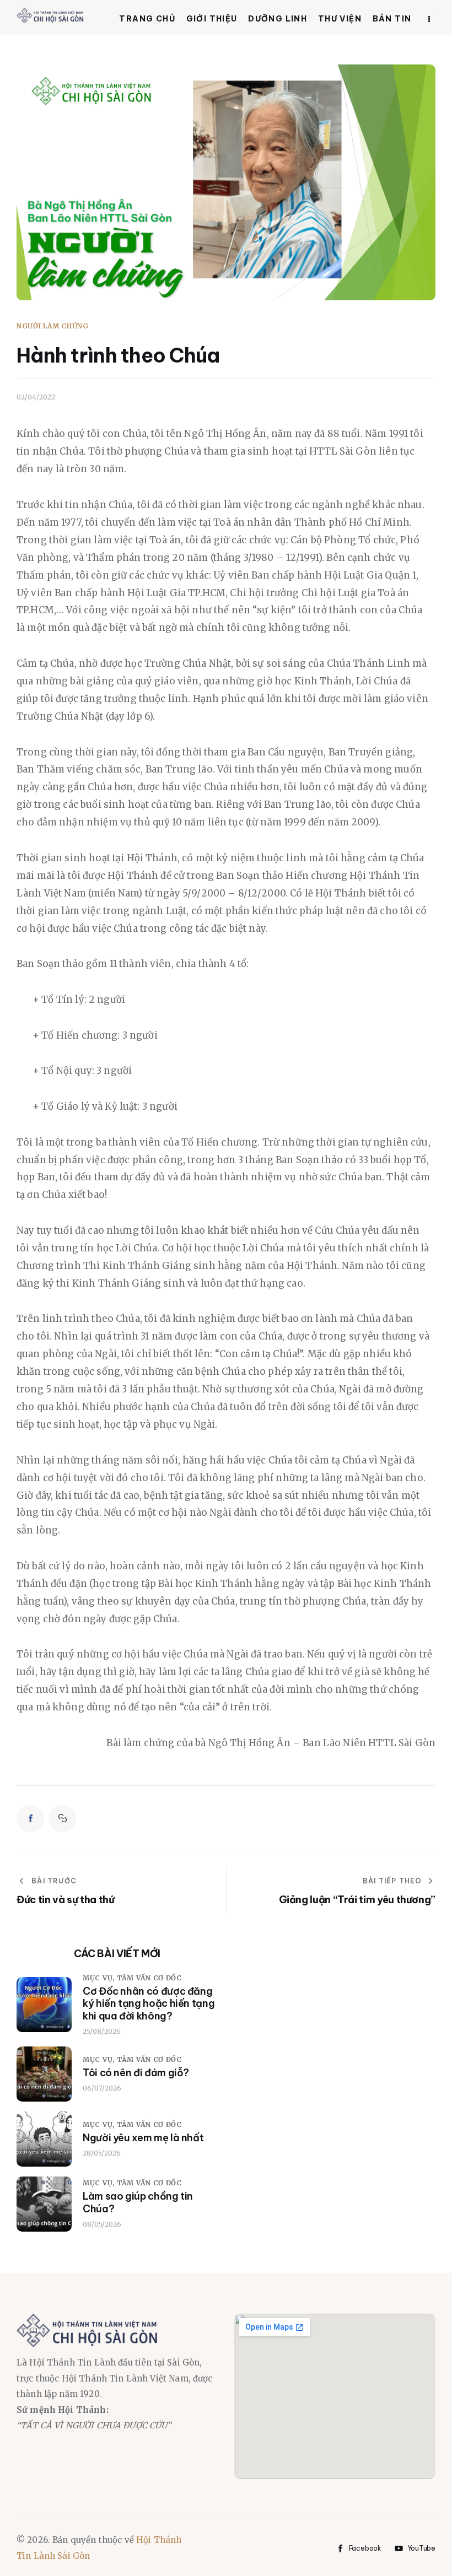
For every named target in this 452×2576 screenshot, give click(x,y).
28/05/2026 (102, 2153)
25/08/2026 (102, 2031)
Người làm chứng (53, 326)
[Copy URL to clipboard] (62, 1818)
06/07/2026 (102, 2088)
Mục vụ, (100, 1978)
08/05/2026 (102, 2224)
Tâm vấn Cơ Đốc (149, 1978)
